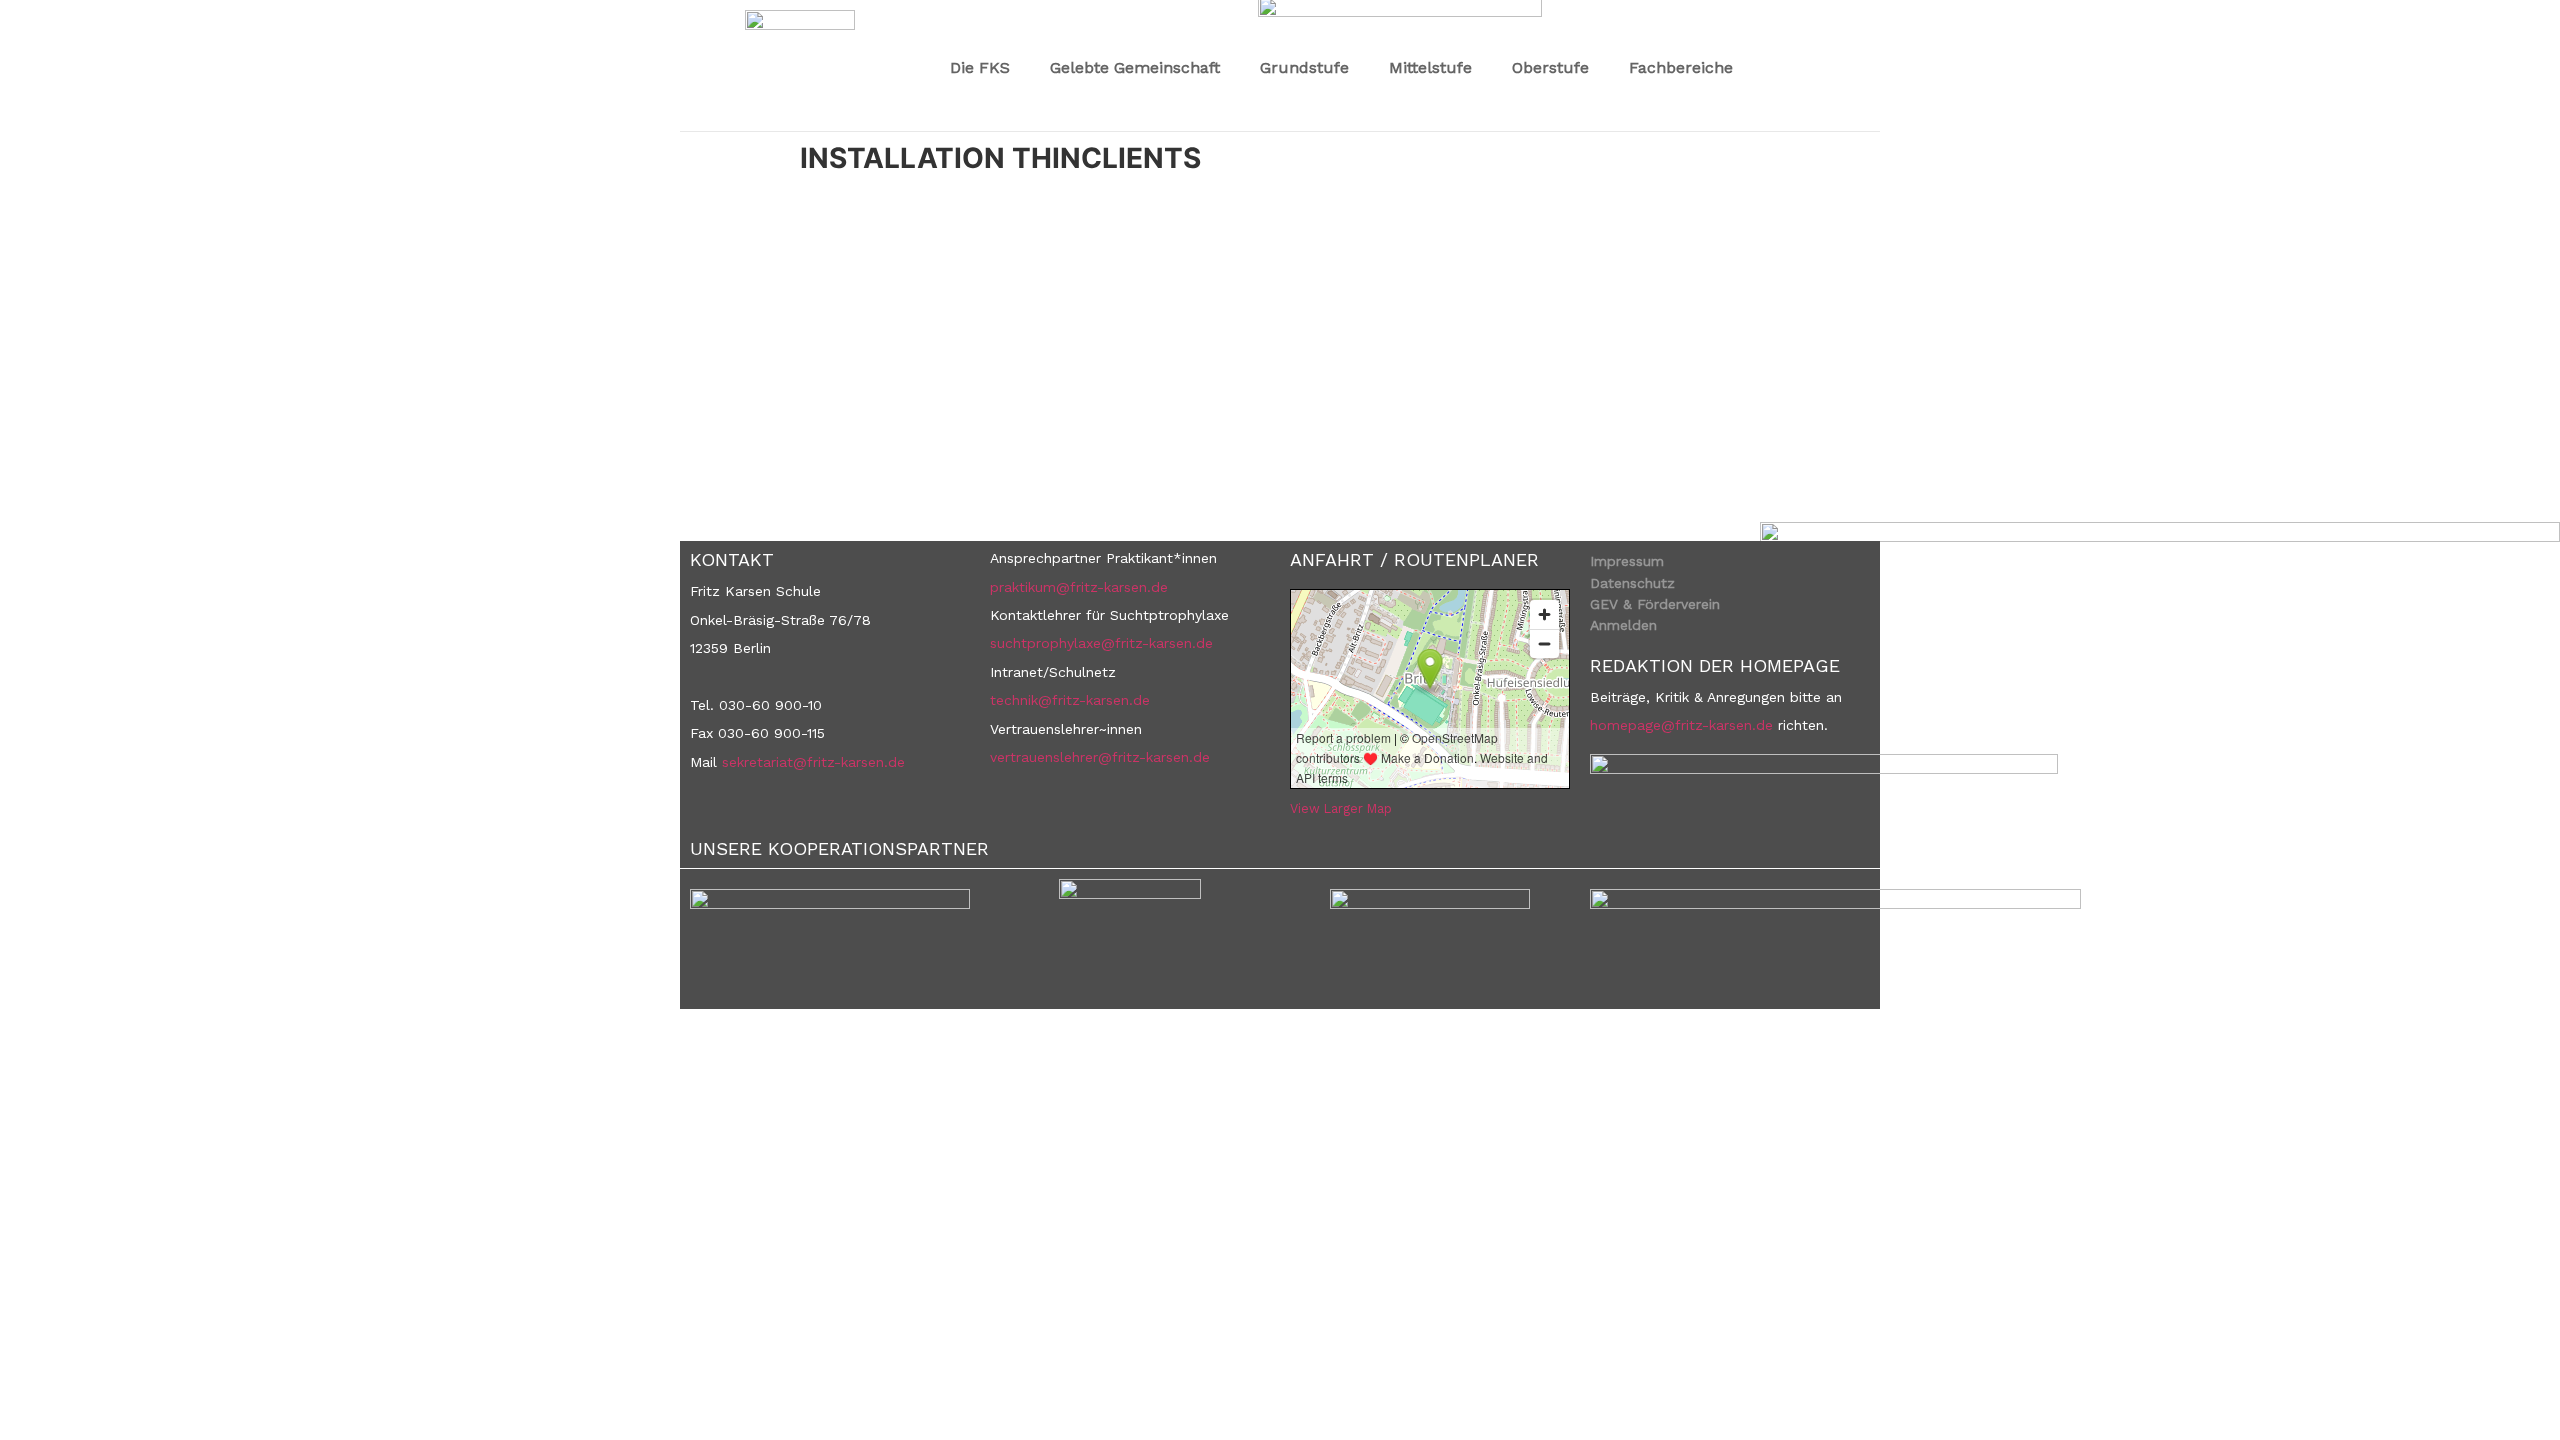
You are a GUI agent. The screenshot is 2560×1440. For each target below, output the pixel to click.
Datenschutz (1632, 583)
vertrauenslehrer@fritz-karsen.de (1100, 757)
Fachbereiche (1681, 67)
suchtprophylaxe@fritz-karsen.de (1101, 643)
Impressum (1627, 561)
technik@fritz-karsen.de (1070, 700)
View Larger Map (1341, 808)
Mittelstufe (1430, 67)
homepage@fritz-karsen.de (1681, 725)
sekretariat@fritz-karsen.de (813, 762)
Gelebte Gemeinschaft (1135, 67)
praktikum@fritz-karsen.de (1079, 587)
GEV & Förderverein (1655, 604)
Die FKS (980, 67)
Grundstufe (1304, 67)
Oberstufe (1550, 67)
